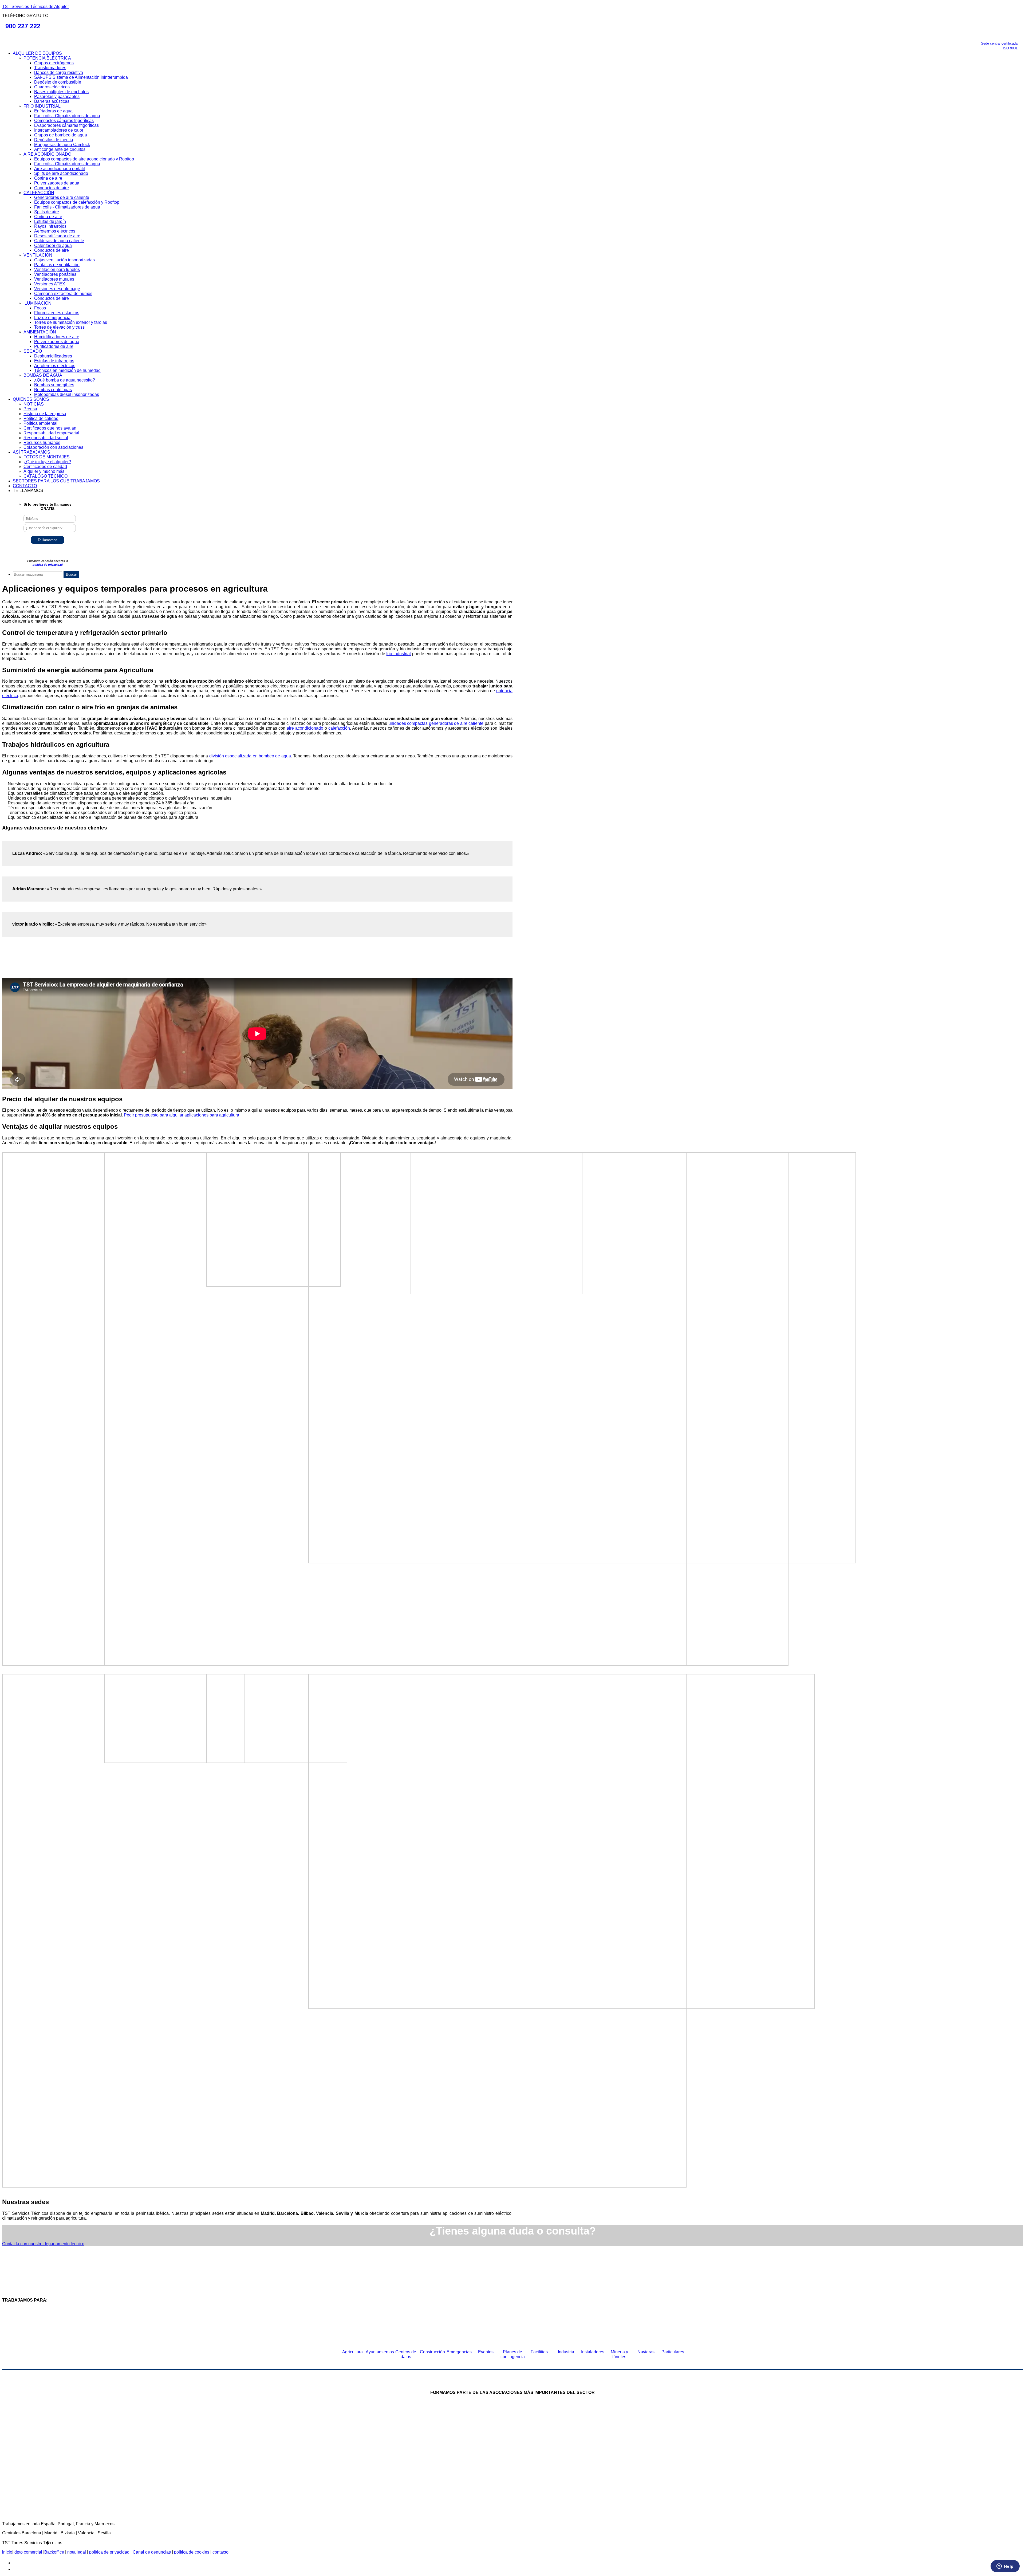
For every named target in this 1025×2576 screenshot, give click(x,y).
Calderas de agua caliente (59, 241)
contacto (220, 2552)
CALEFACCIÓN (39, 193)
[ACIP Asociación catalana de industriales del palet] (326, 2443)
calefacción (339, 728)
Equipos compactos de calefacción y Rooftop (77, 202)
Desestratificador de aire (57, 236)
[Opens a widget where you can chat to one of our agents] (1005, 2567)
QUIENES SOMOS (31, 399)
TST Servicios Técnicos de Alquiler (36, 7)
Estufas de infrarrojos (54, 361)
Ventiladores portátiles (55, 274)
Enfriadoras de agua (53, 111)
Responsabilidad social (46, 438)
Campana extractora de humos (63, 294)
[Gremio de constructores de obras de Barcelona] (657, 2443)
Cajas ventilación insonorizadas (64, 260)
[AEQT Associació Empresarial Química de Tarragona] (471, 2487)
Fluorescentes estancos (57, 313)
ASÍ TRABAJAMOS (31, 452)
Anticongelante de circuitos (60, 149)
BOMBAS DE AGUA (43, 375)
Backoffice (55, 2552)
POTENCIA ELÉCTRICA (47, 58)
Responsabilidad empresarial (51, 433)
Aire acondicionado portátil (60, 169)
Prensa (30, 409)
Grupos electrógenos (54, 63)
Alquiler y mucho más (44, 471)
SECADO (33, 351)
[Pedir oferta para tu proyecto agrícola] (257, 976)
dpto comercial (29, 2552)
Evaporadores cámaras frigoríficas (66, 125)
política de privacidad (48, 565)
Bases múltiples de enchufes (61, 92)
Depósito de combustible (58, 82)
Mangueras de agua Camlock (62, 145)
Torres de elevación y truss (59, 327)
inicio (7, 2552)
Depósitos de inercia (54, 140)
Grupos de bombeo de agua (61, 135)
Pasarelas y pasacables (57, 97)
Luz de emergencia (52, 318)
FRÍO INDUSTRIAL (42, 106)
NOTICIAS (34, 404)
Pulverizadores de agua (57, 183)
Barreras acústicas (52, 101)
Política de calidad (41, 418)
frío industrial (399, 654)
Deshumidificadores (53, 356)
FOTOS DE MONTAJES (47, 457)
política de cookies (192, 2552)
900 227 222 (23, 26)
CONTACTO (25, 486)
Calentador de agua (53, 245)
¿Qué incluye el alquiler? (47, 462)
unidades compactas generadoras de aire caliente (436, 723)
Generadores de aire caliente (62, 197)
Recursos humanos (42, 443)
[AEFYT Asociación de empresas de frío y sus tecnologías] (388, 2487)
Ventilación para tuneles (57, 270)
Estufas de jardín (50, 221)
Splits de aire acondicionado (61, 173)
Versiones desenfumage (57, 289)
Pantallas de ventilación (57, 265)
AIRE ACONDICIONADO (47, 154)
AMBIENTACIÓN (40, 332)
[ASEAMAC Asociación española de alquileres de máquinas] (491, 2443)
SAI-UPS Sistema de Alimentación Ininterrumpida (81, 77)
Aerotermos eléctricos (55, 231)
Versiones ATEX (50, 284)
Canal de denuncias (151, 2552)
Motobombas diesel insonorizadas (67, 394)
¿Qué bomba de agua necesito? (65, 380)
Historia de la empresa (45, 414)
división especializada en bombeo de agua (250, 756)
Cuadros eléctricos (52, 87)
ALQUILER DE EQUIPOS (37, 53)
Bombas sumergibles (54, 385)
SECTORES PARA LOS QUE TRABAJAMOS (56, 481)
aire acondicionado (305, 728)
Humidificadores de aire (57, 337)
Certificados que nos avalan (50, 428)
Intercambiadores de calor (59, 130)
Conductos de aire (52, 188)
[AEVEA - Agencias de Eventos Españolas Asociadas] (554, 2487)
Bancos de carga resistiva (59, 72)
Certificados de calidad (45, 467)
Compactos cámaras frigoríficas (64, 121)
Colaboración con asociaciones (53, 447)
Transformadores (50, 68)
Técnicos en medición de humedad (67, 370)
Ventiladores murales (54, 279)
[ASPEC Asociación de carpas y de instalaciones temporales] (574, 2443)
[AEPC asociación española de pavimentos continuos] (719, 2443)
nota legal (76, 2552)
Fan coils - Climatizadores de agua (67, 116)
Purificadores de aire (54, 346)
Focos (40, 308)
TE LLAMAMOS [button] (28, 491)
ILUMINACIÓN (38, 303)
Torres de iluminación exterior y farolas (71, 322)
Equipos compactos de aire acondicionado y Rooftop (84, 159)
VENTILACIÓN (38, 255)
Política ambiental (40, 423)
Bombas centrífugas (53, 390)
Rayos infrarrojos (50, 226)
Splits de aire (47, 212)
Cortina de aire (48, 178)
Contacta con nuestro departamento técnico (43, 2244)
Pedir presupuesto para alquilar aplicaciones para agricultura (182, 1115)
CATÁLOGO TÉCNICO (46, 476)
